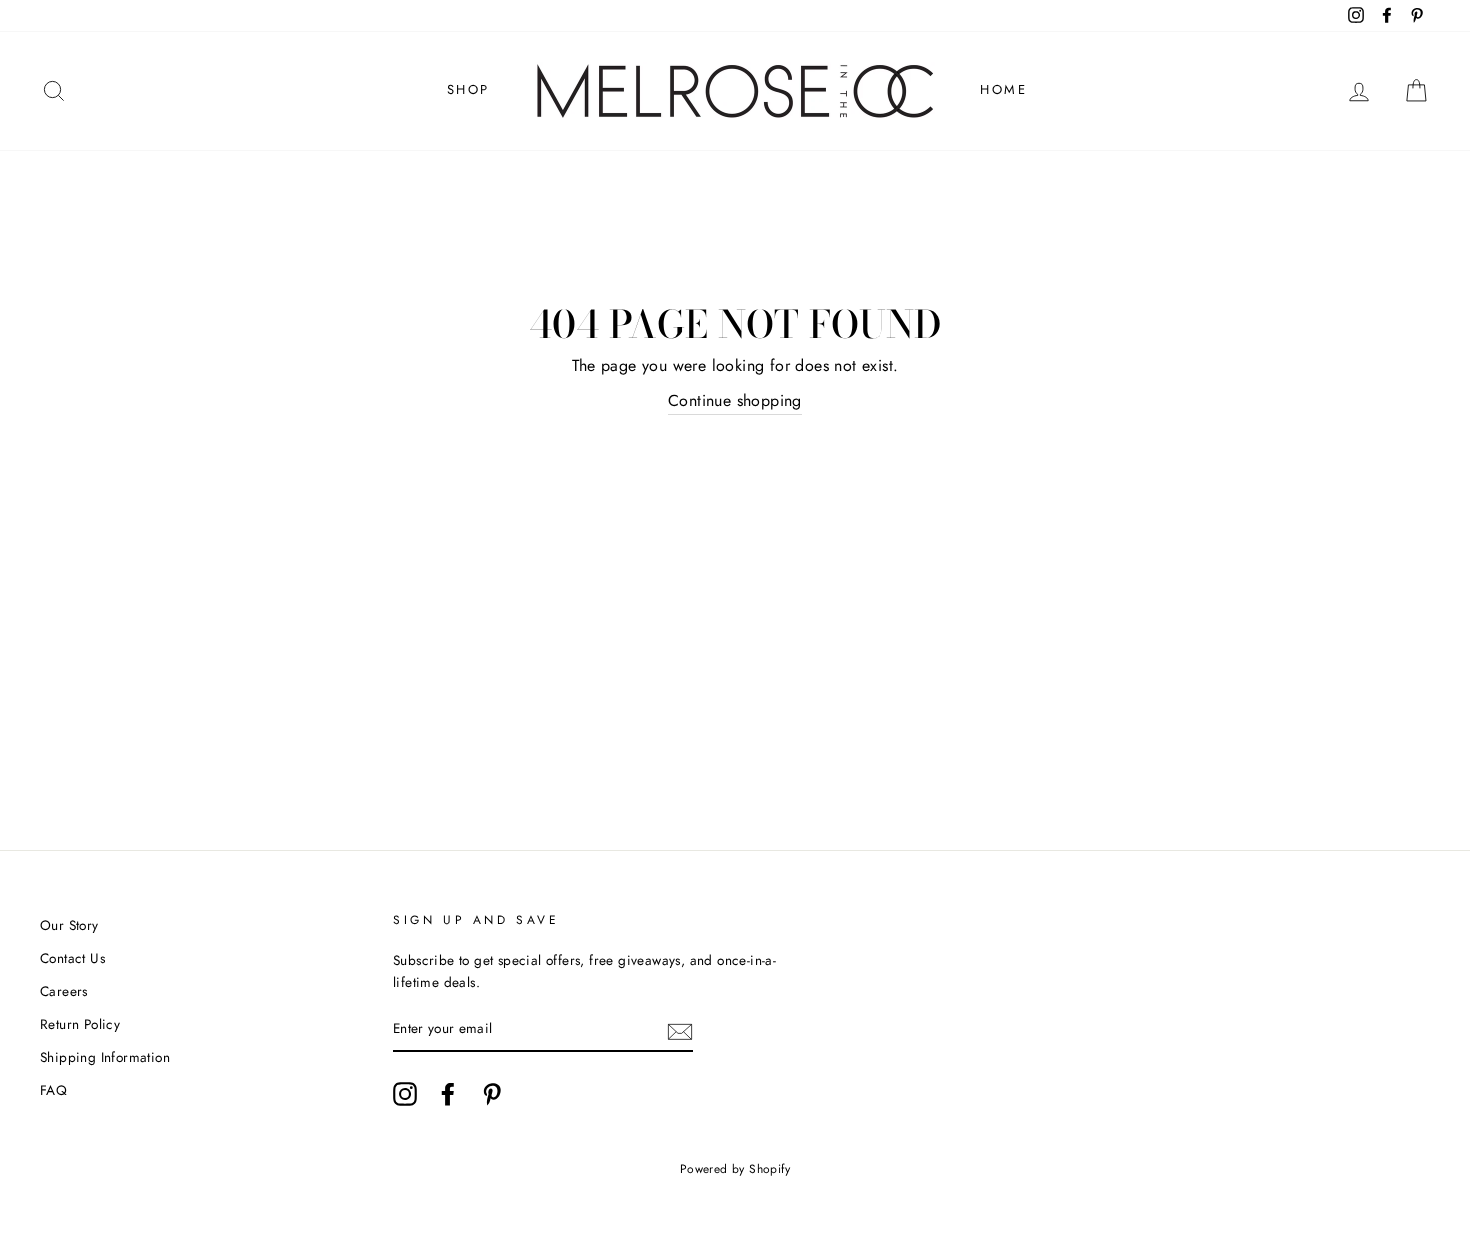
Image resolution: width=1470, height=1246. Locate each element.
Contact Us (72, 958)
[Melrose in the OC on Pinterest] (492, 1094)
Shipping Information (105, 1057)
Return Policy (80, 1024)
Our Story (69, 925)
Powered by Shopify (735, 1169)
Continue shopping (735, 400)
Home (1003, 89)
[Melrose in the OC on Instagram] (405, 1094)
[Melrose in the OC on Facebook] (448, 1094)
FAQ (53, 1090)
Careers (64, 991)
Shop (468, 89)
